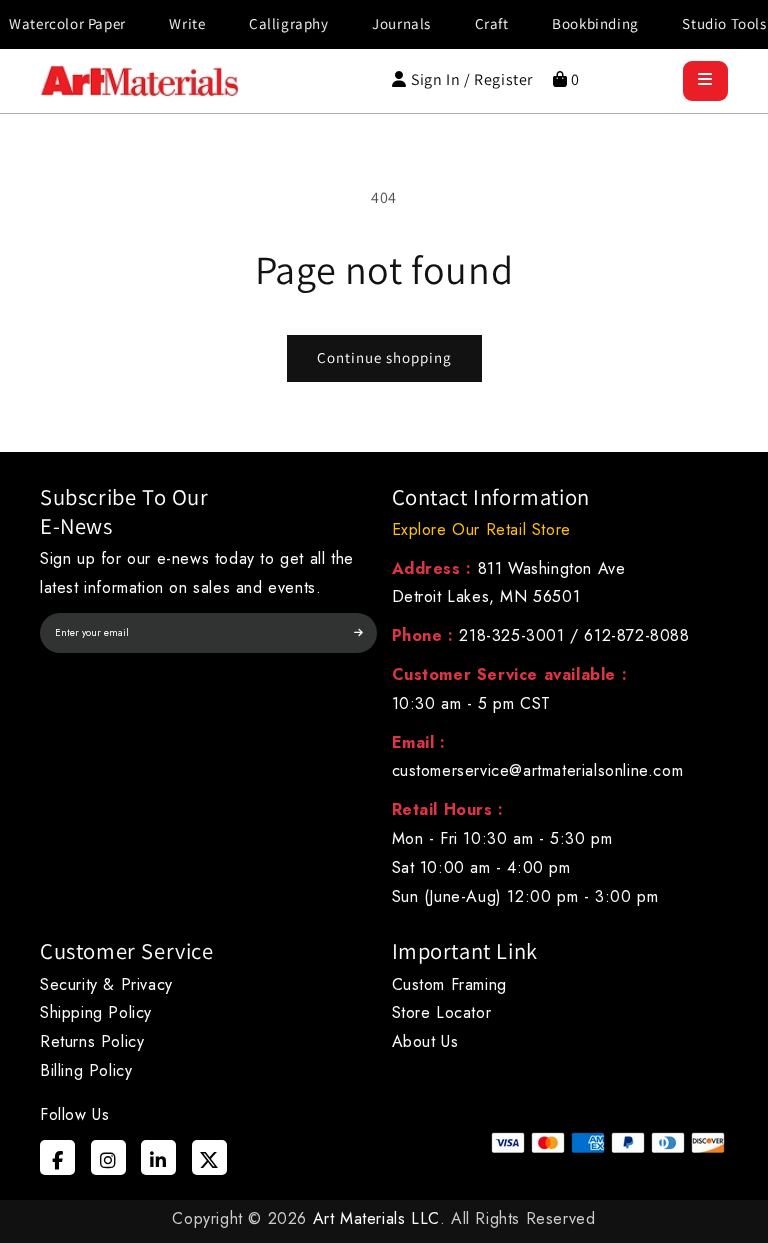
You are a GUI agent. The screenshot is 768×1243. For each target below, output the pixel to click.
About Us (425, 1041)
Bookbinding (582, 23)
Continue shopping (384, 357)
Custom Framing (449, 984)
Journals (388, 23)
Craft (478, 23)
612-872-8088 (636, 635)
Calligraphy (276, 23)
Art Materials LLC (376, 1218)
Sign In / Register (472, 79)
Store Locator (442, 1012)
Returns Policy (92, 1041)
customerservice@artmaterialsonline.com (538, 770)
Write (174, 23)
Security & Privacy (106, 984)
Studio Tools (711, 23)
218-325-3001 (511, 635)
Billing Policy (86, 1070)
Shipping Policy (96, 1012)
